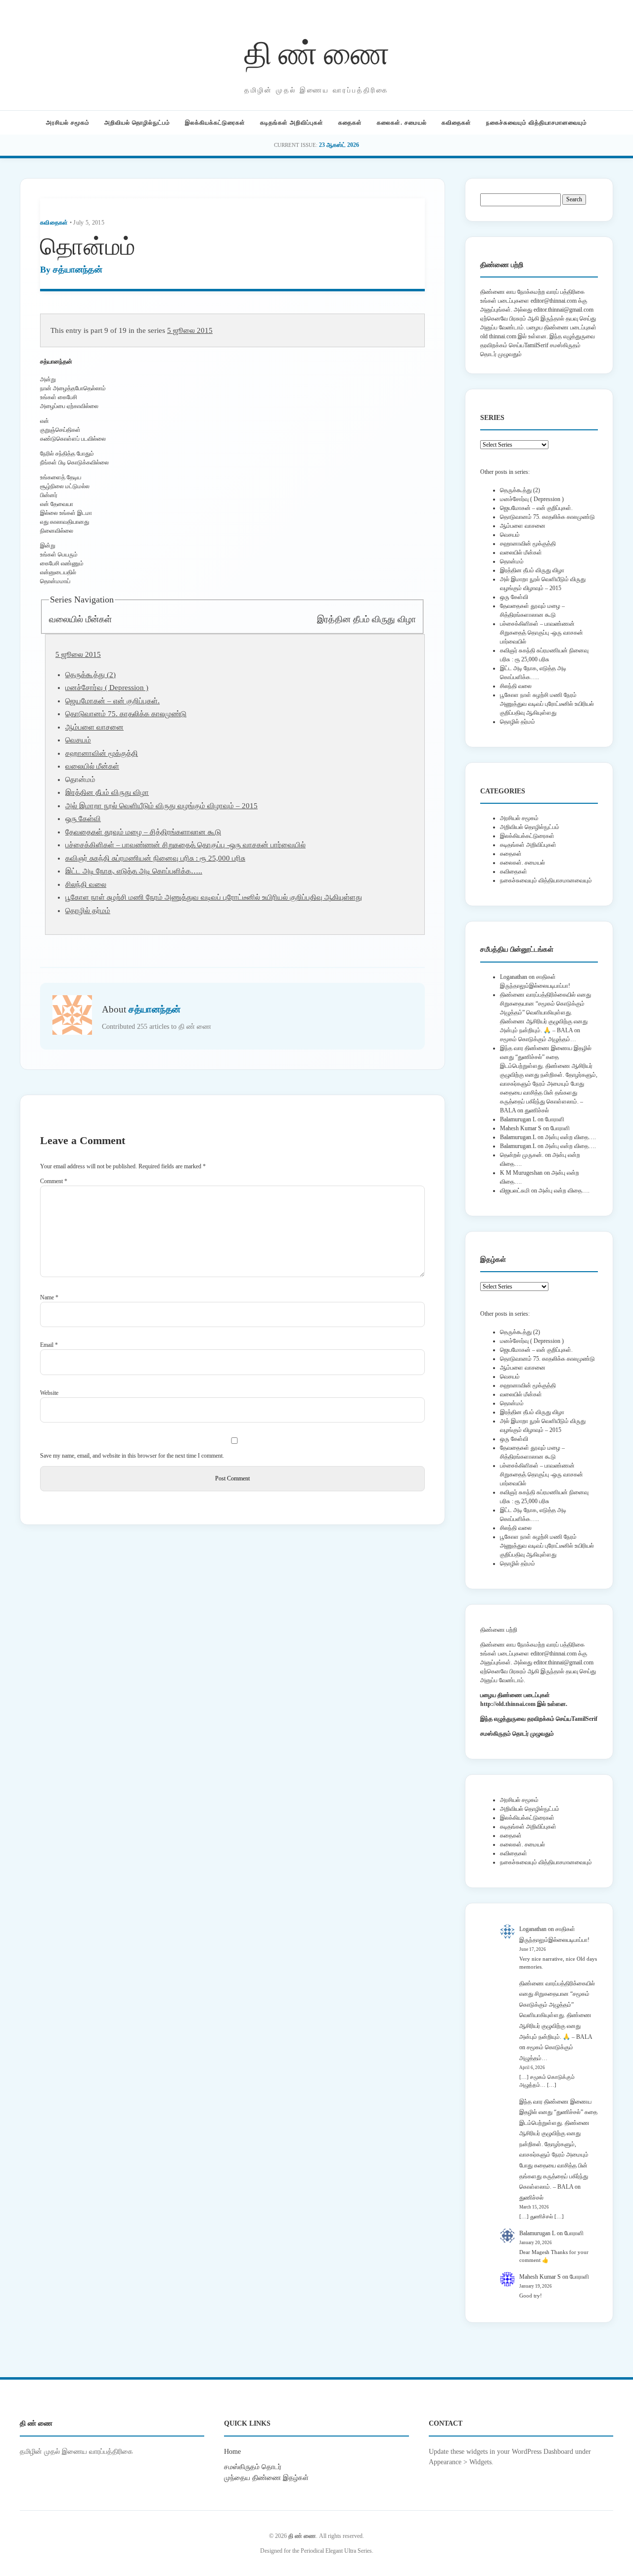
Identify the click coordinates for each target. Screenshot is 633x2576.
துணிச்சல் (537, 1110)
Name (49, 1297)
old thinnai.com (498, 336)
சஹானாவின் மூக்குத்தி (102, 753)
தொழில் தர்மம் (88, 911)
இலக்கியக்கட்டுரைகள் (215, 123)
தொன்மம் (512, 561)
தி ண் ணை (317, 51)
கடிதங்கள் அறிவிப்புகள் (292, 123)
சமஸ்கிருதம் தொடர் (253, 2467)
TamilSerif (584, 1719)
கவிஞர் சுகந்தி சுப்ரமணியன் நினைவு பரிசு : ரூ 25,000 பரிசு (155, 858)
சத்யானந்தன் (78, 270)
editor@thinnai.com (554, 301)
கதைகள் (350, 123)
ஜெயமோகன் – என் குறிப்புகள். (113, 701)
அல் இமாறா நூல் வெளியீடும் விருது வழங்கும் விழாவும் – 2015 (161, 806)
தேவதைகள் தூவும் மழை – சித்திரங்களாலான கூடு (143, 832)
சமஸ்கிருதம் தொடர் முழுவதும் (517, 1734)
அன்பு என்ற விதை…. (570, 1137)
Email (49, 1345)
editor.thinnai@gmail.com (564, 310)
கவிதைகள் (456, 123)
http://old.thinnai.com (508, 1704)
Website (49, 1393)
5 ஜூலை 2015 (190, 330)
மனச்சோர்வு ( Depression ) (107, 688)
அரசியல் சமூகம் (68, 123)
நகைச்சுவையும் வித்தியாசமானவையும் (537, 123)
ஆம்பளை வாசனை (94, 727)
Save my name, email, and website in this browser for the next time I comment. (132, 1456)
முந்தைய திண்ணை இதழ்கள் (266, 2478)
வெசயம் (78, 740)
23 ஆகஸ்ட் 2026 (339, 145)
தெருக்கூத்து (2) (90, 675)
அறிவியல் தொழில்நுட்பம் (137, 123)
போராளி (555, 1119)
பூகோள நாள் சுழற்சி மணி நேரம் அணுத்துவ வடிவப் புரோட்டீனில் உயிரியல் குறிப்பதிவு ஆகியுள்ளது (214, 897)
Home (232, 2451)
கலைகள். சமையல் (402, 123)
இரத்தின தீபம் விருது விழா (366, 619)
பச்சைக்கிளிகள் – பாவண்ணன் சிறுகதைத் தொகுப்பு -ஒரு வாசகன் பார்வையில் (185, 845)
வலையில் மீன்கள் (80, 619)
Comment (54, 1181)
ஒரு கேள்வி (83, 819)
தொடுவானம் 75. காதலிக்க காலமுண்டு (126, 714)
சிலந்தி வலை (86, 884)
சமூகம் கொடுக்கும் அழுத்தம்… (538, 1039)
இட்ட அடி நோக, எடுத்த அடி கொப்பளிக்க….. (134, 871)
